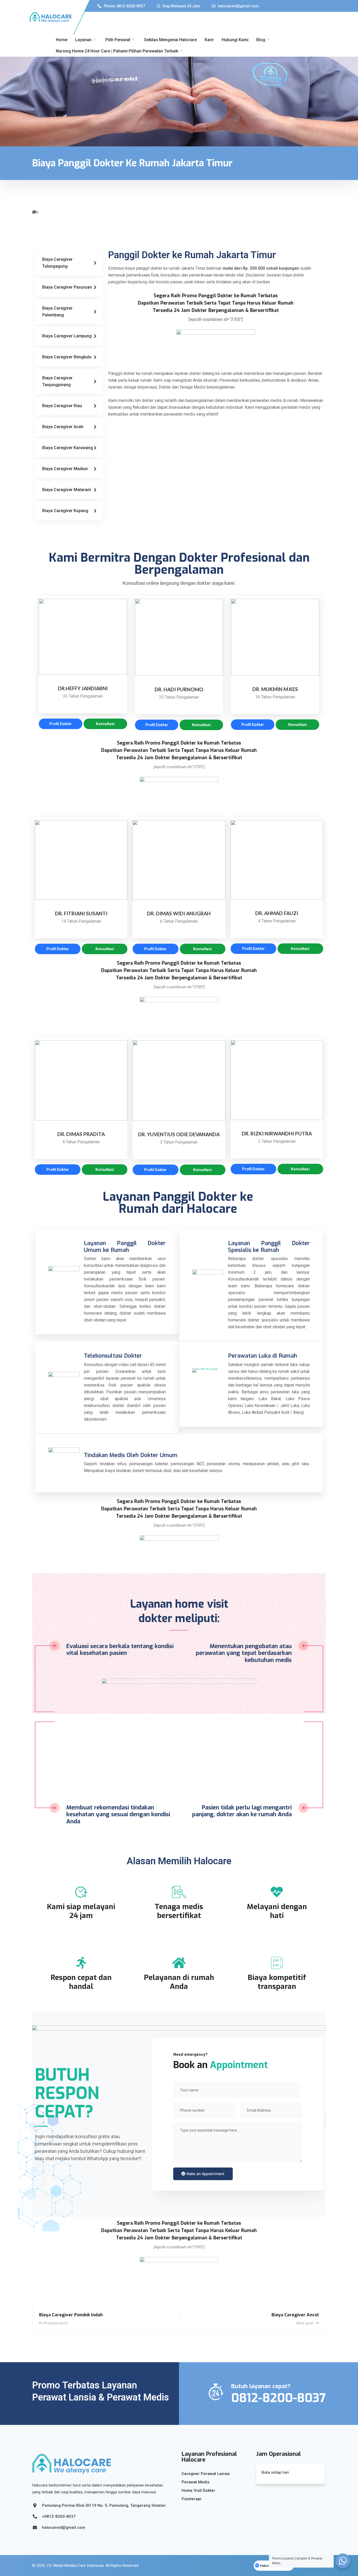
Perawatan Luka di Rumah (262, 1356)
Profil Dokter (61, 724)
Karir (209, 40)
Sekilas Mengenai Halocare (170, 40)
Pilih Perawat (118, 40)
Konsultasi (105, 724)
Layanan (83, 40)
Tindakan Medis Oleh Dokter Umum (131, 1455)
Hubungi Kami (235, 40)
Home (62, 40)
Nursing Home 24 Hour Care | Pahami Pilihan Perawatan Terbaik (117, 51)
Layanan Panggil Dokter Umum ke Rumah (125, 1247)
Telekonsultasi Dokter (113, 1356)
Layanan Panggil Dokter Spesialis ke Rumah (269, 1247)
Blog (261, 40)
